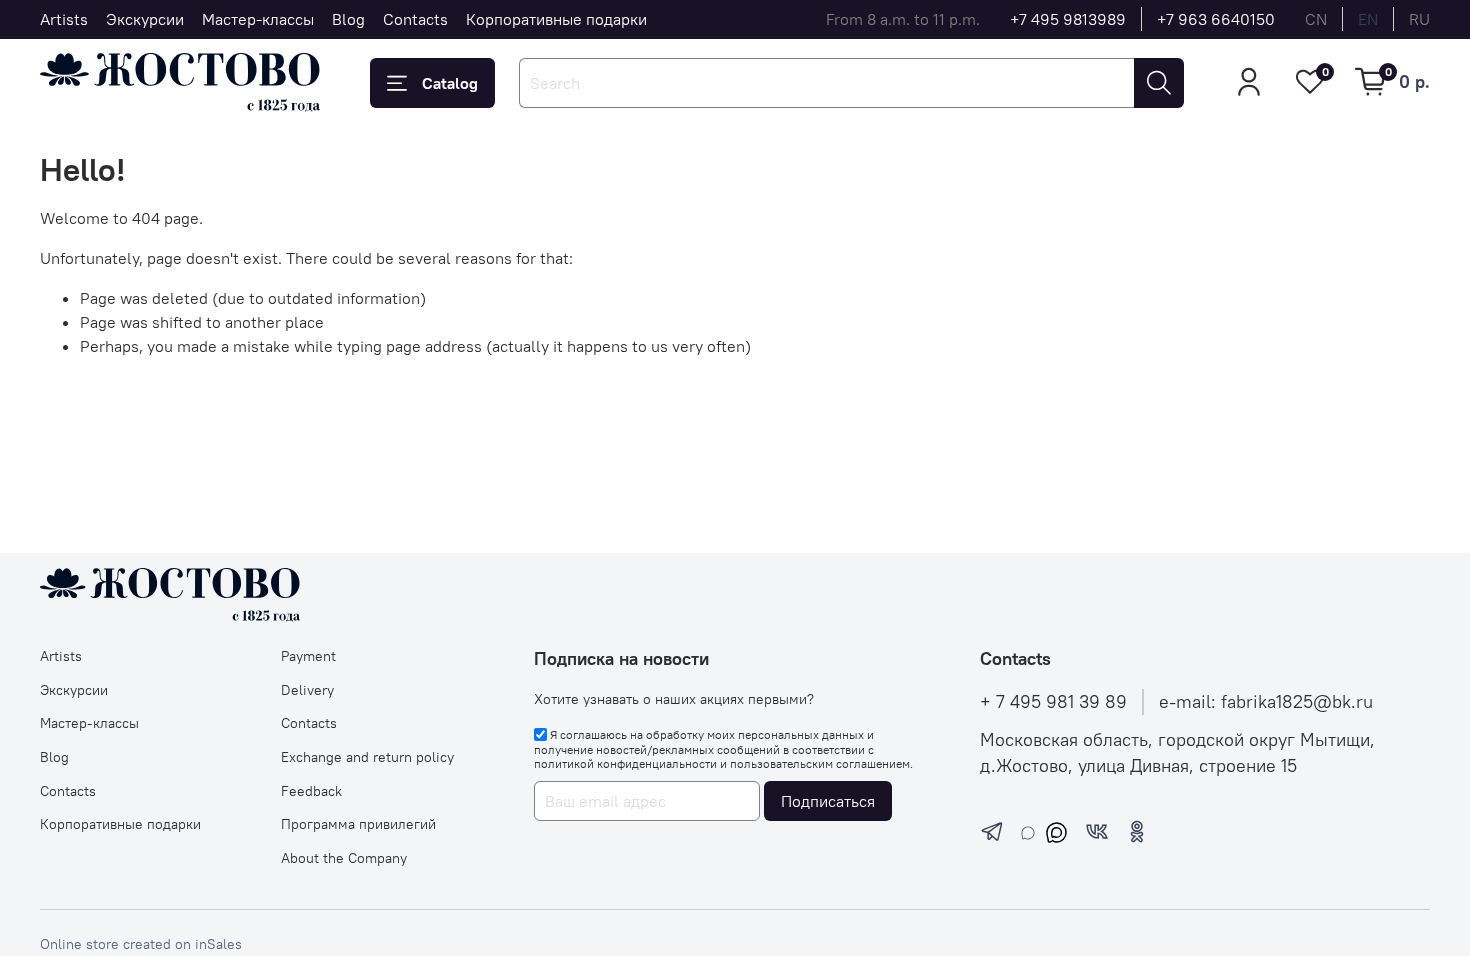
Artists (64, 19)
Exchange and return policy (367, 757)
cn (1316, 19)
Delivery (307, 690)
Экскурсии (145, 19)
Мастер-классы (258, 19)
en (1368, 19)
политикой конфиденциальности (625, 763)
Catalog (450, 83)
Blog (348, 19)
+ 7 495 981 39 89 (1053, 702)
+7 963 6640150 (1216, 19)
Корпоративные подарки (556, 19)
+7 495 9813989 (1068, 19)
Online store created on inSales (141, 944)
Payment (308, 656)
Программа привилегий (358, 824)
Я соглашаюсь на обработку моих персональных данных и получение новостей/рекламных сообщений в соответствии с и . (723, 749)
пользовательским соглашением (820, 763)
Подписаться (828, 801)
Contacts (415, 19)
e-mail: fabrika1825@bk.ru (1266, 702)
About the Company (344, 858)
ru (1419, 19)
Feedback (311, 791)
